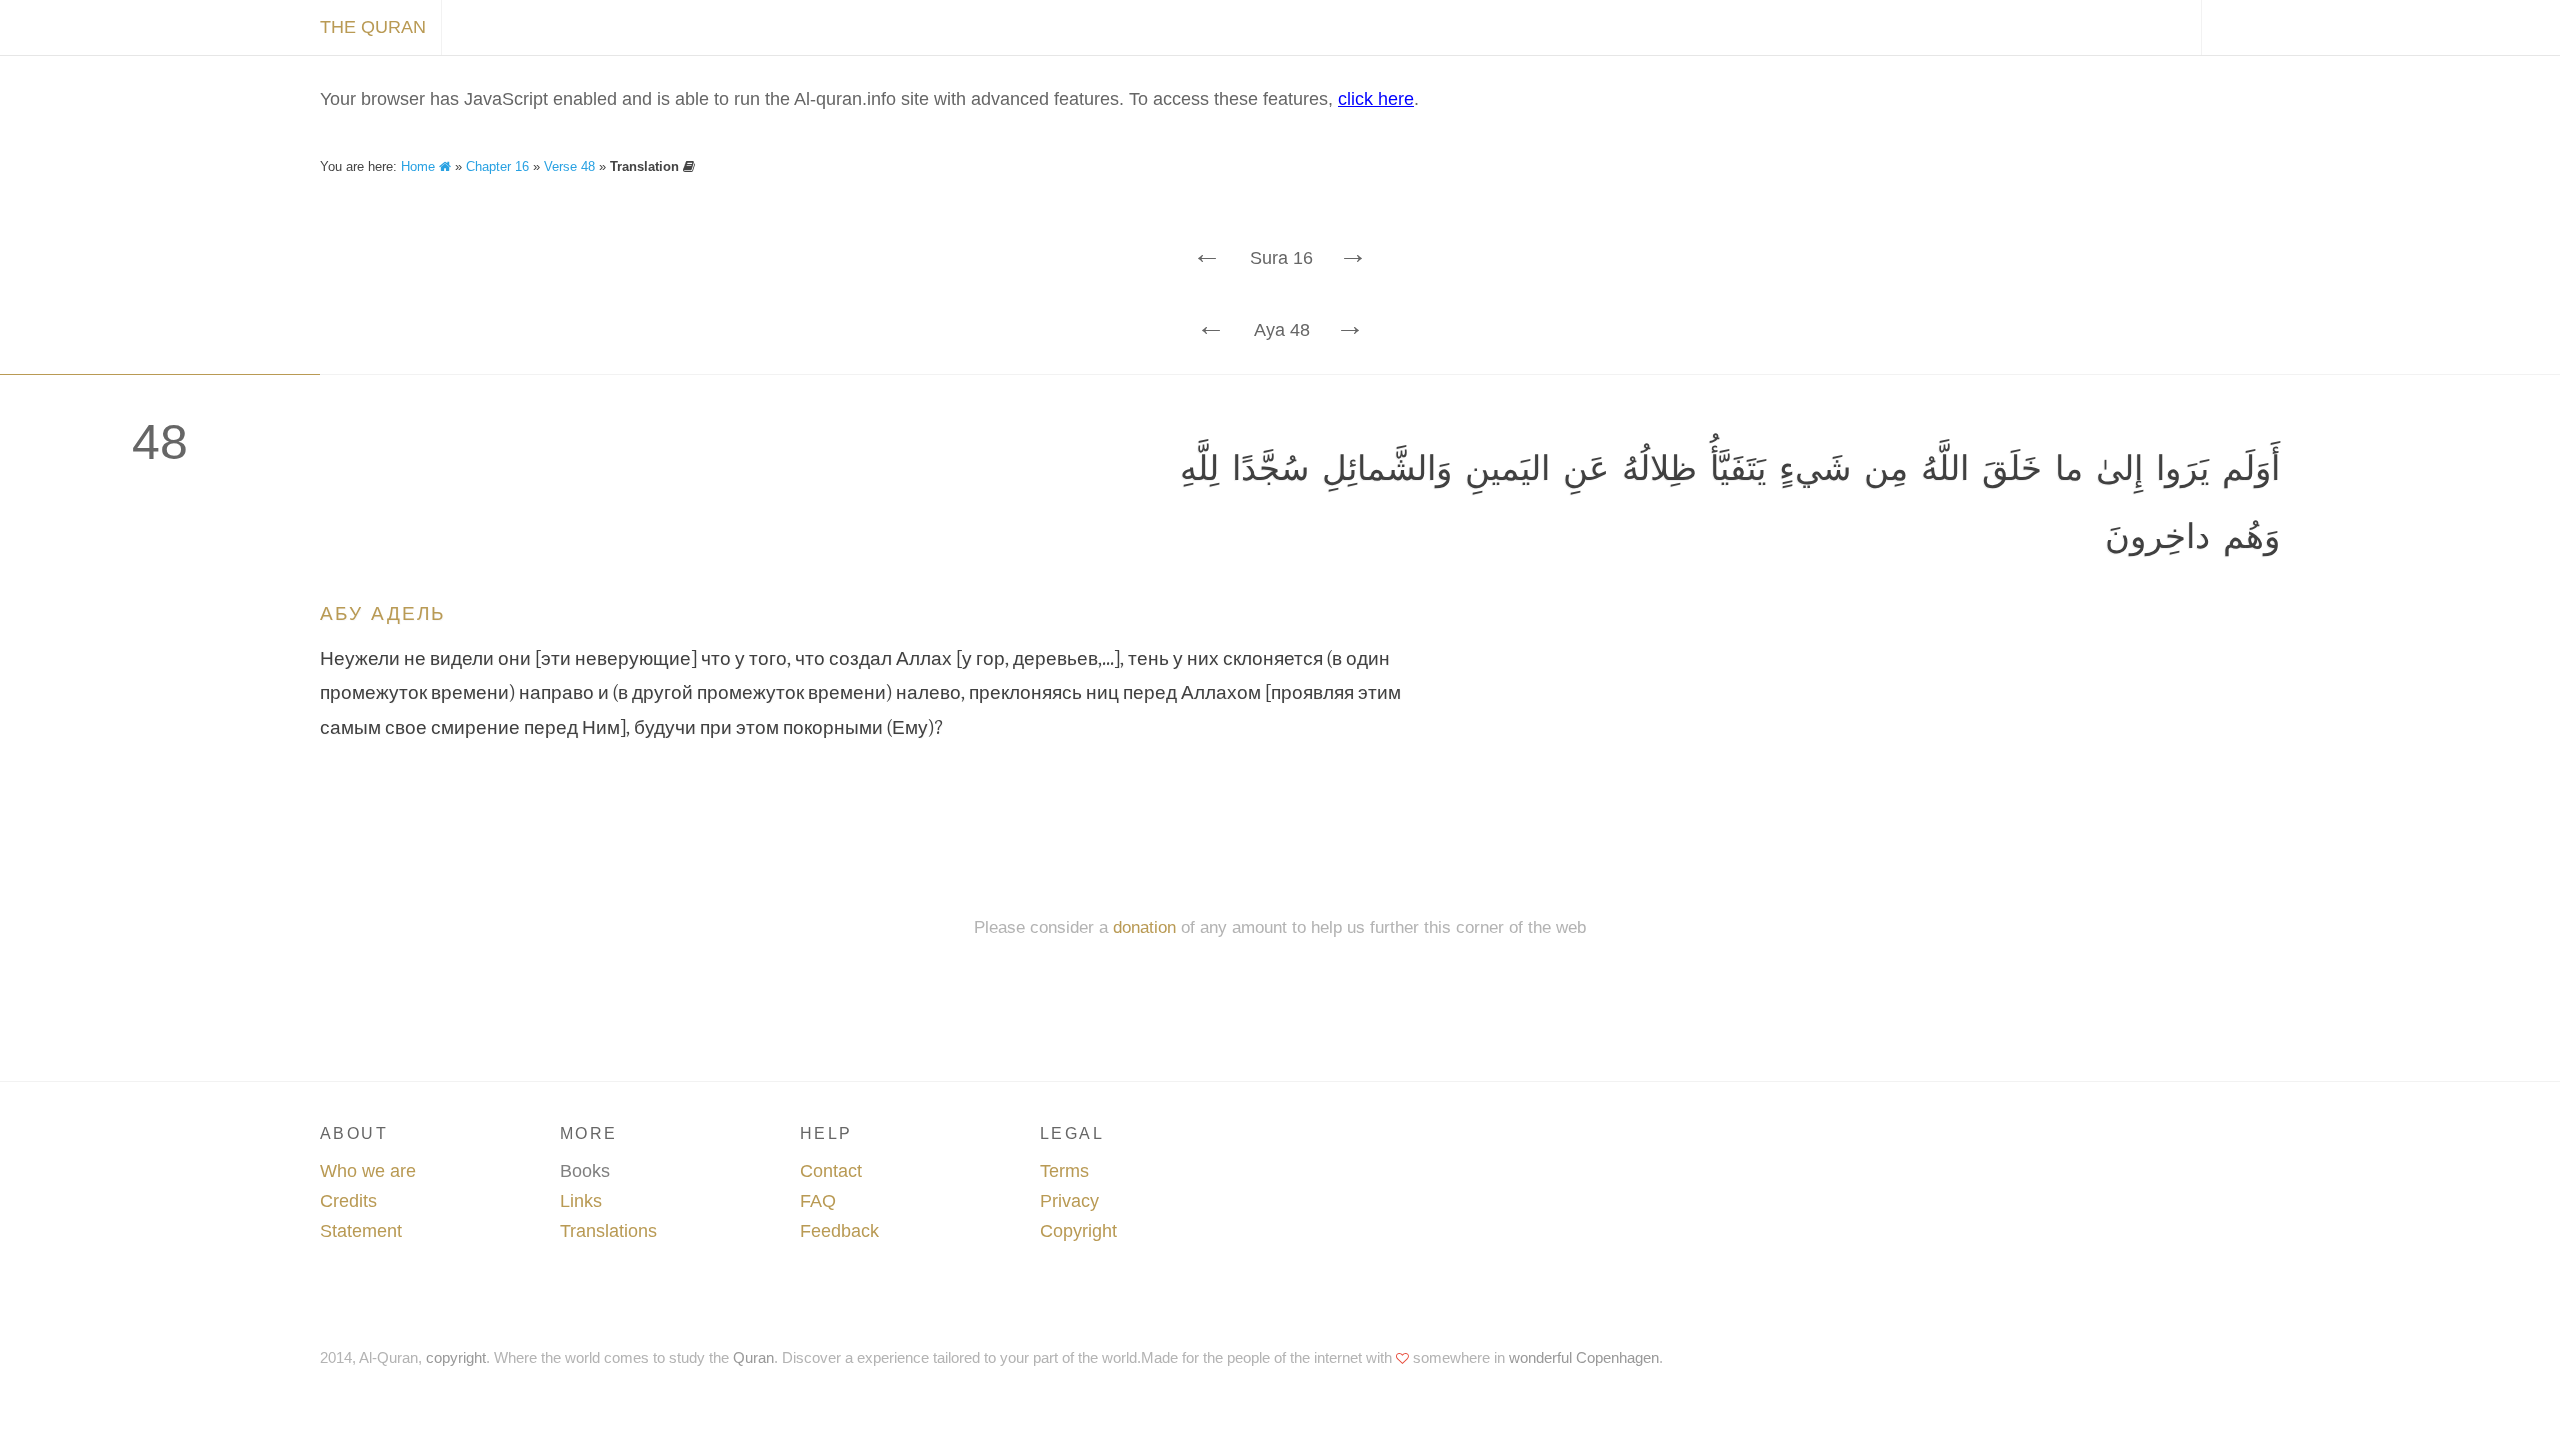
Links (581, 1201)
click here (1376, 99)
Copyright (1078, 1231)
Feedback (839, 1231)
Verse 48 (569, 166)
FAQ (818, 1201)
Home (420, 166)
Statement (361, 1231)
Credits (348, 1201)
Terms (1064, 1171)
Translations (608, 1231)
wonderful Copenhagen (1584, 1357)
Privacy (1069, 1201)
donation (1144, 927)
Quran (753, 1357)
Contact (831, 1171)
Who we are (368, 1171)
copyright (456, 1357)
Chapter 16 (497, 166)
